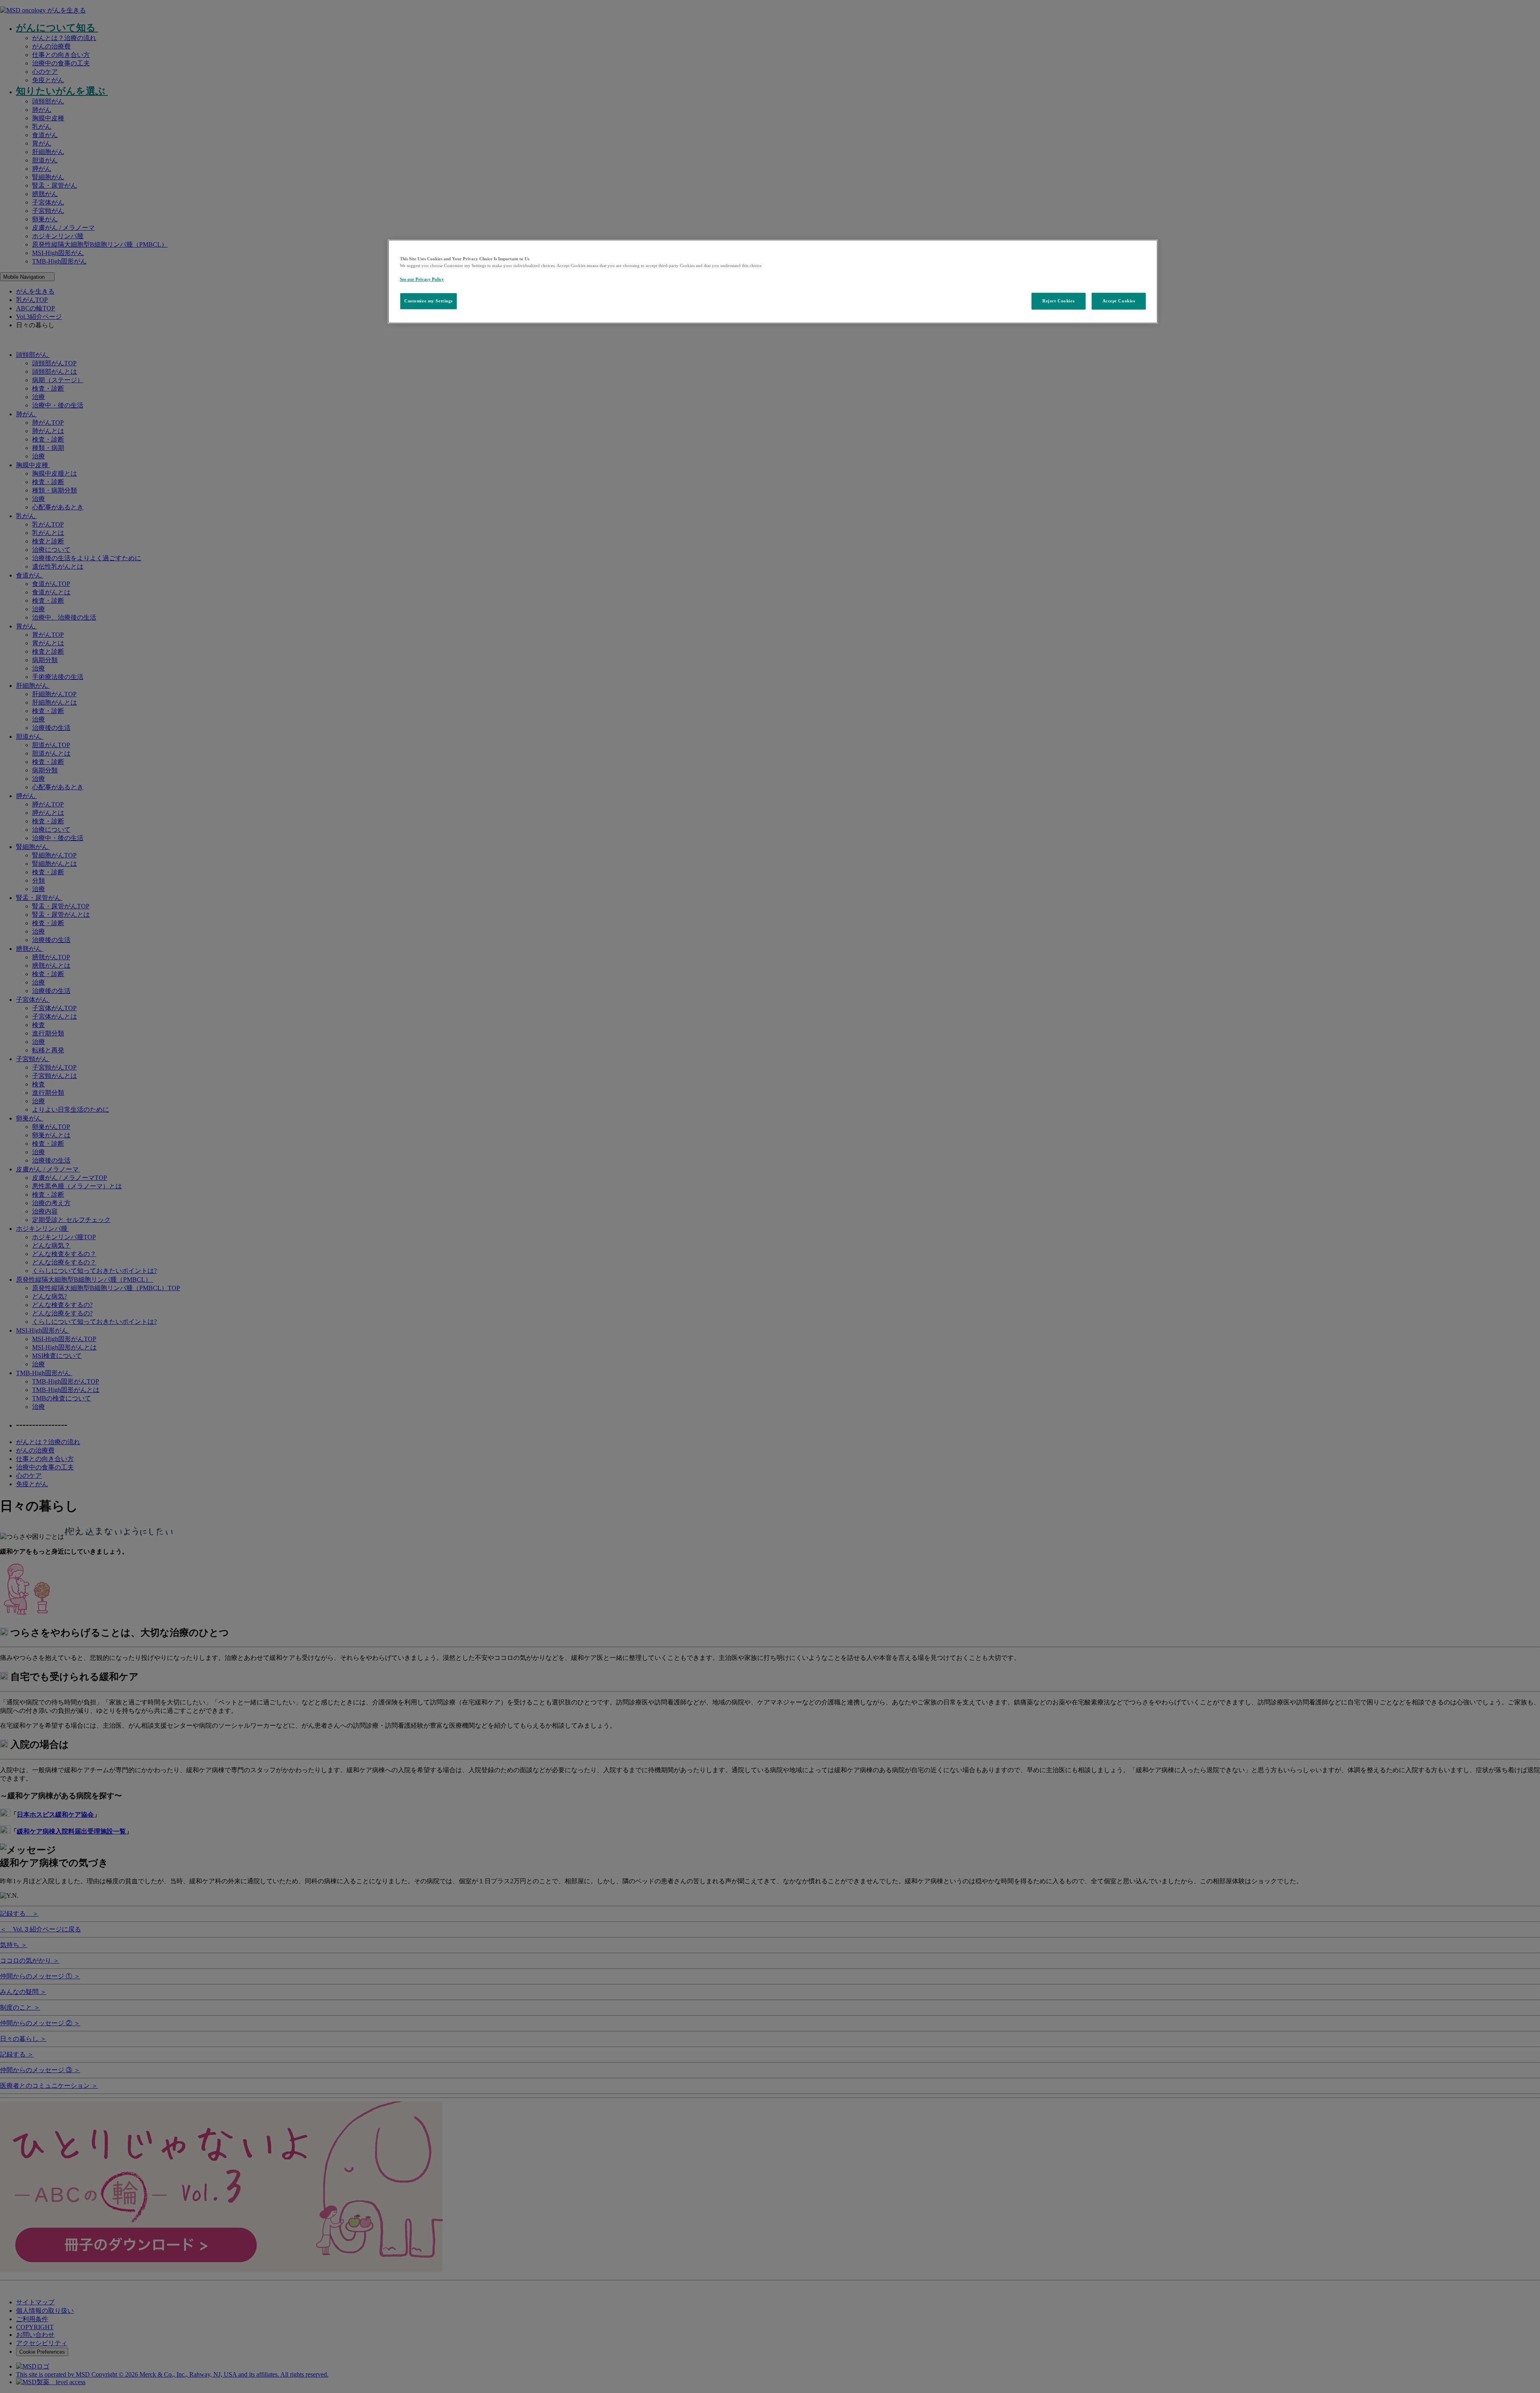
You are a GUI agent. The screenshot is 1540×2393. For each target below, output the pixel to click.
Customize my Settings (429, 301)
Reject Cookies (1058, 301)
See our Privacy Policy (422, 279)
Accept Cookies (1119, 301)
